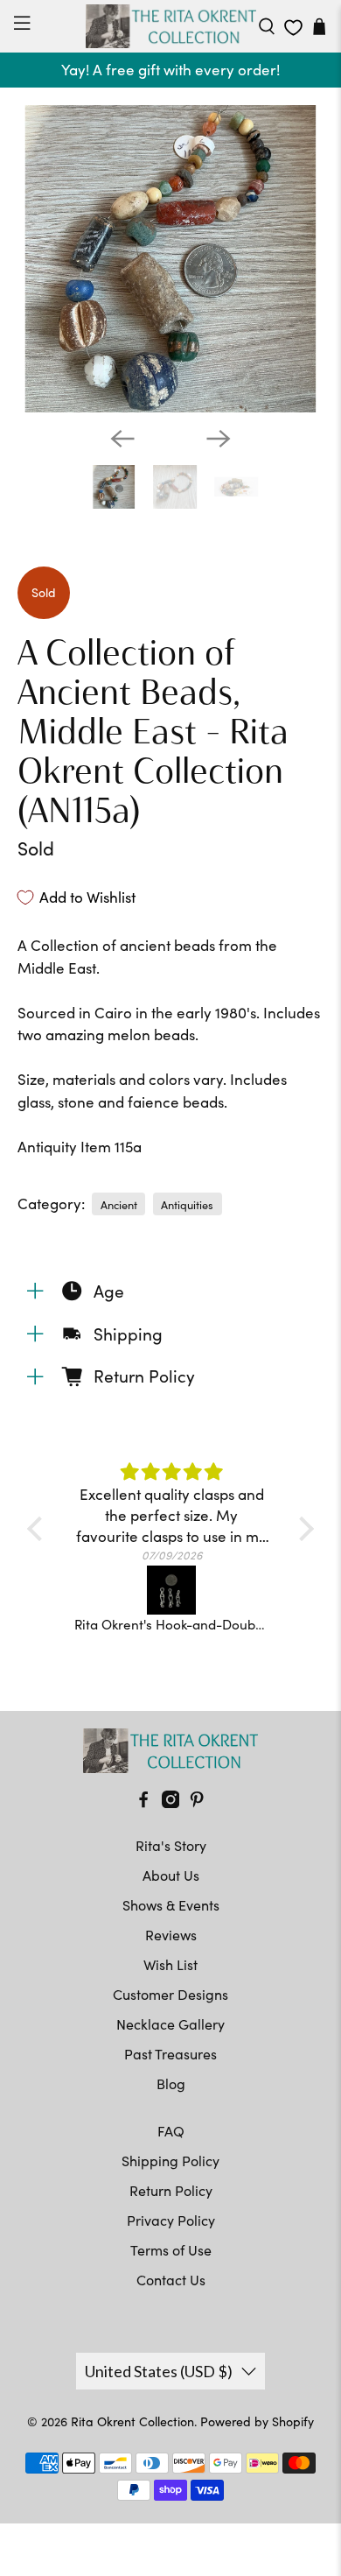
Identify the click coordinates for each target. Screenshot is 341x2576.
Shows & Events (171, 1905)
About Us (171, 1875)
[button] (39, 1528)
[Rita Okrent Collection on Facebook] (143, 1802)
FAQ (171, 2131)
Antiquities (187, 1204)
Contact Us (171, 2280)
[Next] (219, 439)
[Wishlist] (293, 28)
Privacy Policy (171, 2220)
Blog (171, 2083)
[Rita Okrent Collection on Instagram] (170, 1802)
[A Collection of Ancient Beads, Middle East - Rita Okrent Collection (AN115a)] (171, 259)
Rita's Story (171, 1845)
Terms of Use (171, 2250)
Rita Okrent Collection (132, 2421)
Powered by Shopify (257, 2421)
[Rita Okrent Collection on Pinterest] (197, 1802)
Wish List (170, 1964)
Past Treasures (170, 2054)
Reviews (171, 1935)
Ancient (119, 1204)
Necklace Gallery (170, 2024)
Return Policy (171, 2190)
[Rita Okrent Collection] (171, 26)
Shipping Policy (170, 2161)
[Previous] (122, 439)
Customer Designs (170, 1994)
